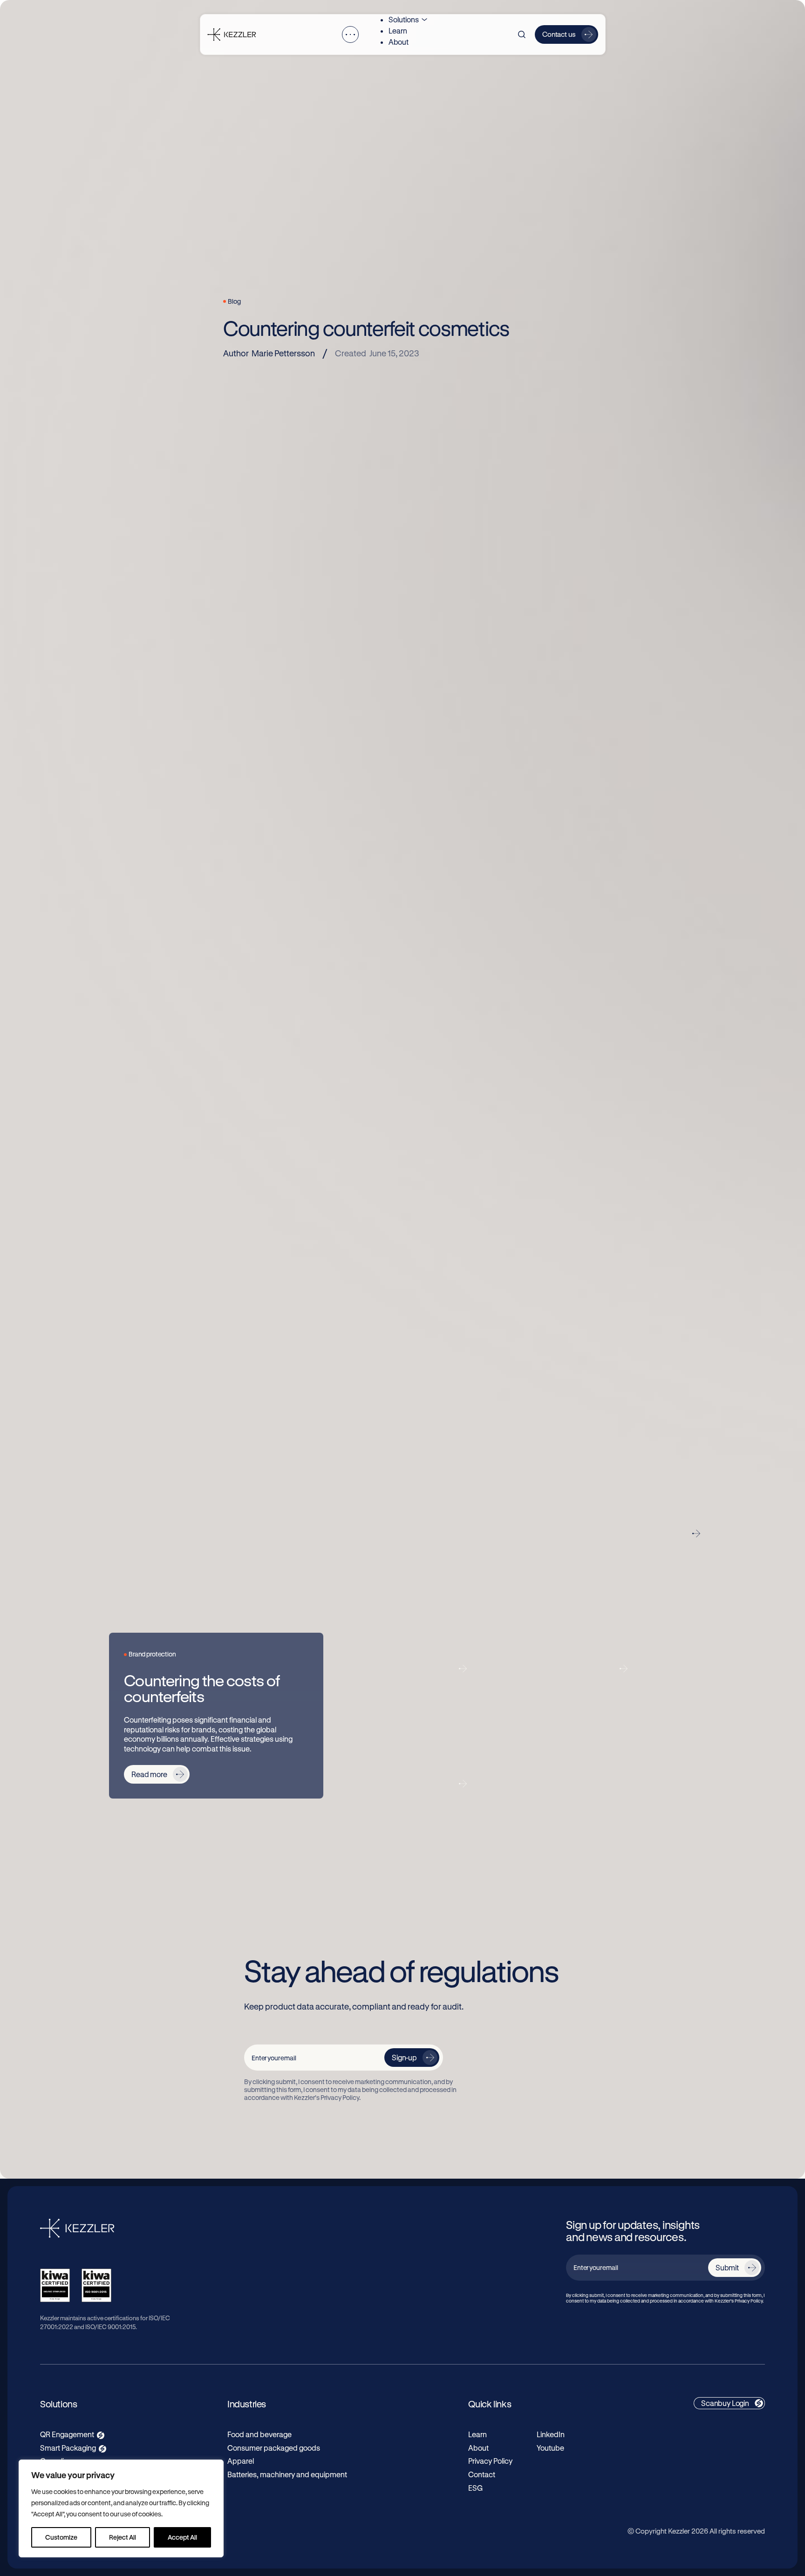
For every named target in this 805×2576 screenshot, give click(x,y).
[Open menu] (350, 34)
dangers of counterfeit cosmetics (358, 739)
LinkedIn (551, 2434)
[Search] (522, 34)
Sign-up (404, 2057)
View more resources (649, 1533)
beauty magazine (365, 728)
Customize (61, 2537)
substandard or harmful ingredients (567, 1041)
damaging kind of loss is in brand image (387, 884)
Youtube (550, 2448)
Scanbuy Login (725, 2403)
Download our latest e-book (566, 1354)
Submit (727, 2267)
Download (463, 1410)
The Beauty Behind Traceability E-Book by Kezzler (369, 1411)
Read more (149, 1774)
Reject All (123, 2537)
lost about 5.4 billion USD (344, 828)
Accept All (182, 2537)
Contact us (559, 34)
